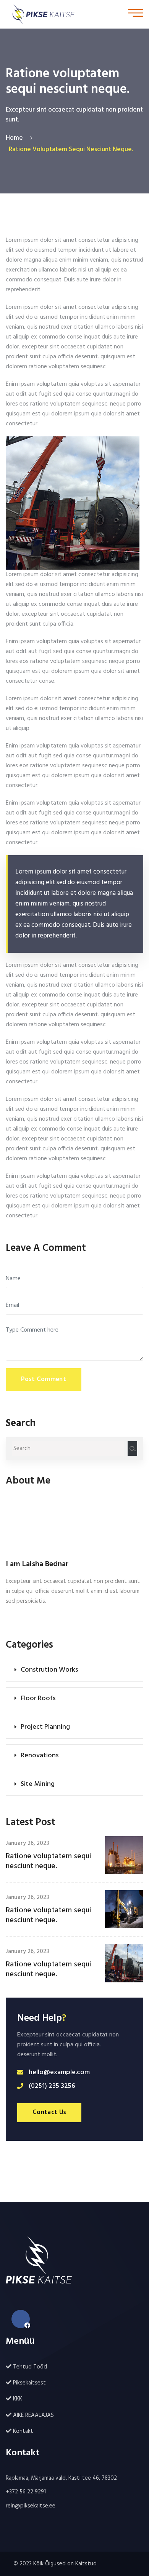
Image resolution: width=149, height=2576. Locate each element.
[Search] (132, 1449)
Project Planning (45, 1727)
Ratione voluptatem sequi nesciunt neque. (49, 1861)
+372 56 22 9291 (26, 2492)
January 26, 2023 (27, 1843)
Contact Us (49, 2112)
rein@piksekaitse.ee (31, 2506)
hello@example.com (59, 2073)
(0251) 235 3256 (52, 2086)
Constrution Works (49, 1670)
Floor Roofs (38, 1698)
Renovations (40, 1756)
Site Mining (38, 1784)
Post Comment (44, 1379)
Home (16, 138)
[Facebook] (21, 2319)
